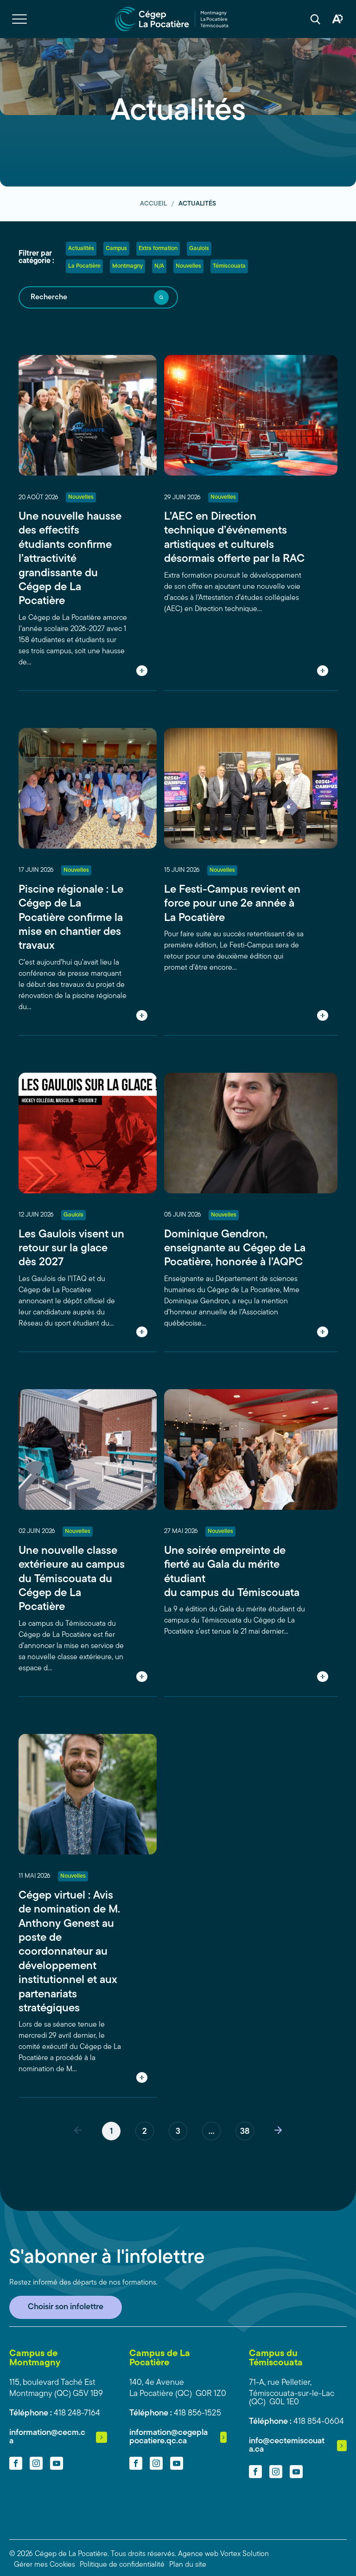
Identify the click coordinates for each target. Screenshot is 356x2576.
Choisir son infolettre (66, 2307)
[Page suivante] (278, 2131)
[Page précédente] (78, 2131)
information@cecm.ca (47, 2437)
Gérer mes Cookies (44, 2565)
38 (245, 2132)
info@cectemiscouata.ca (287, 2446)
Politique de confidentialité (122, 2565)
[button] (19, 19)
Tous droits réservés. (143, 2554)
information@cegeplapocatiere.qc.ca (168, 2437)
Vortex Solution (245, 2554)
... (211, 2132)
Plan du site (188, 2565)
